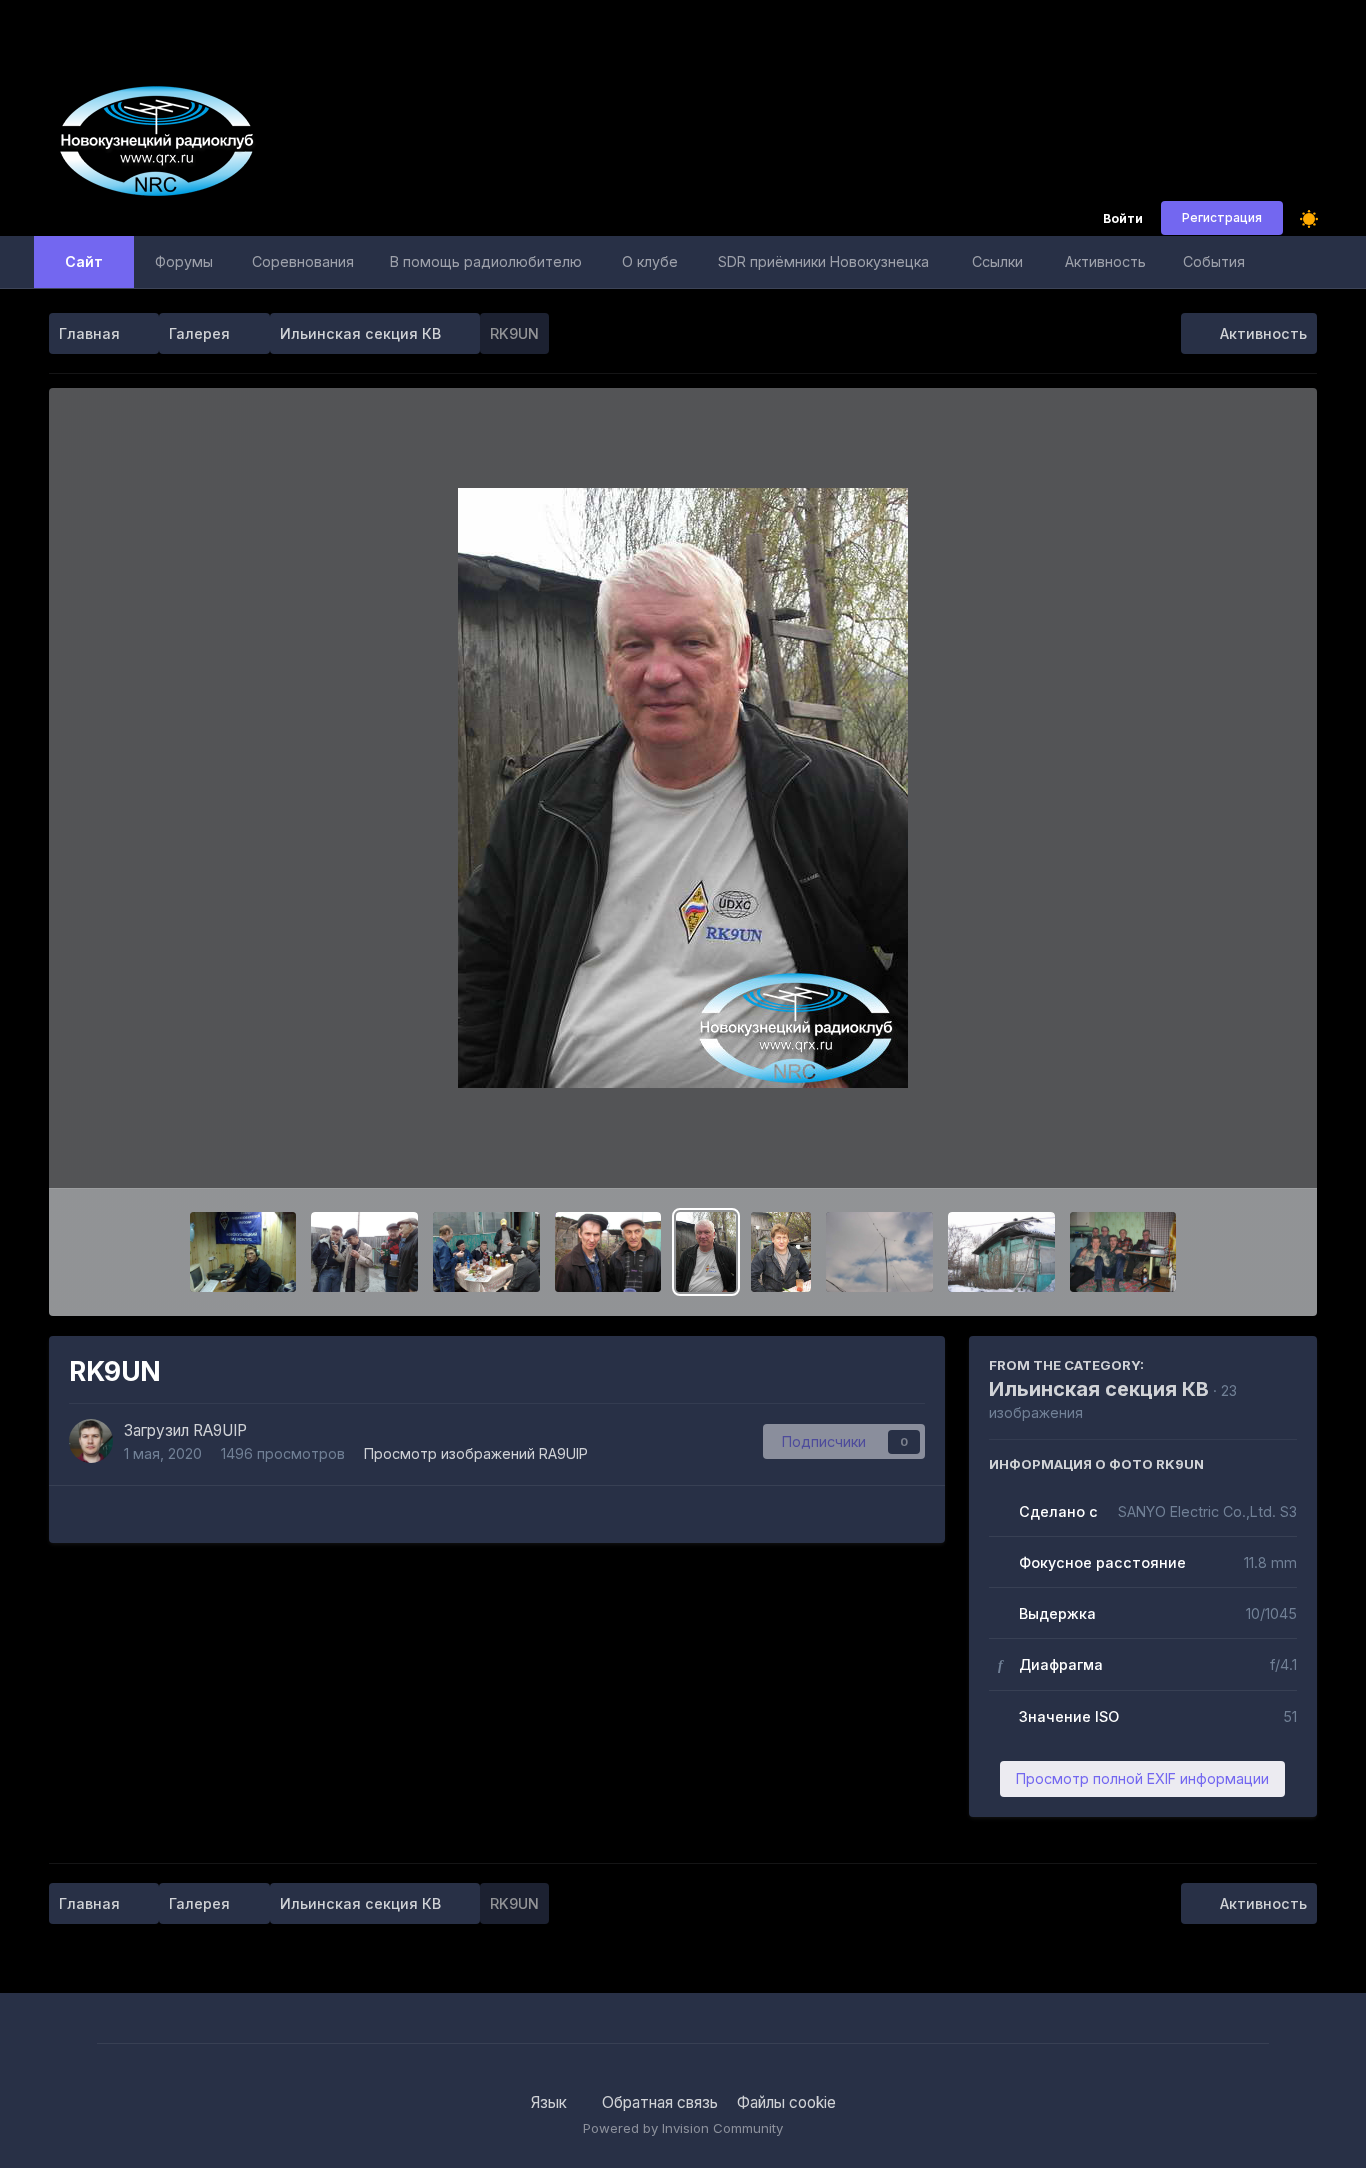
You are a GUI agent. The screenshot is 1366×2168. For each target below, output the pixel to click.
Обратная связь (660, 2102)
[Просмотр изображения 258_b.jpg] (1001, 1252)
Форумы (184, 261)
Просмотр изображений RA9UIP (476, 1453)
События (1214, 261)
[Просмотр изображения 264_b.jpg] (364, 1252)
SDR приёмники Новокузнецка (823, 261)
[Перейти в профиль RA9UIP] (91, 1441)
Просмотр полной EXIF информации (1142, 1778)
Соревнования (303, 261)
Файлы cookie (786, 2102)
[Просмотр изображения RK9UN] (706, 1252)
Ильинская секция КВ (1099, 1389)
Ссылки (997, 261)
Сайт (84, 261)
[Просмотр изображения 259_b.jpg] (879, 1252)
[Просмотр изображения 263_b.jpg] (486, 1252)
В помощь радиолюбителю (486, 261)
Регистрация (1222, 217)
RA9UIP (220, 1430)
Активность (1105, 261)
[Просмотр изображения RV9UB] (781, 1252)
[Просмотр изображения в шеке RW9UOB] (243, 1252)
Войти (1123, 219)
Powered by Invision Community (683, 2128)
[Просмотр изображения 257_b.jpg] (1123, 1252)
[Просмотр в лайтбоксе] (683, 788)
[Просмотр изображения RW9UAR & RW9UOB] (608, 1252)
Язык (551, 2102)
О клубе (650, 261)
